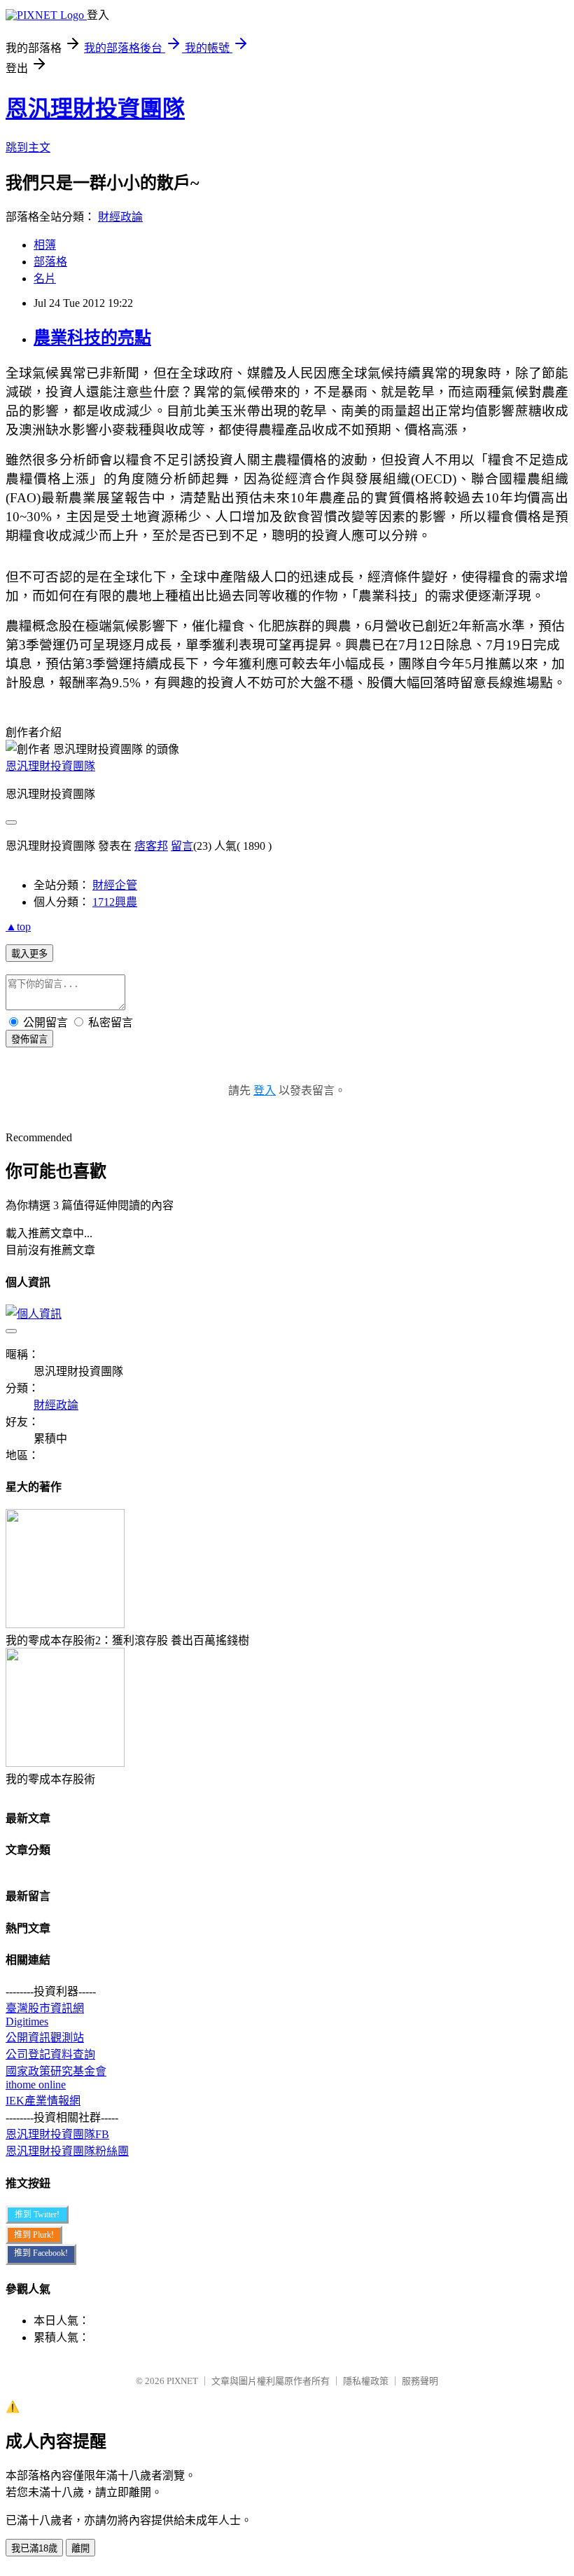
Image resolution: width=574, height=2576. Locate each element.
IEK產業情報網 (43, 2101)
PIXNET (182, 2381)
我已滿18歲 (34, 2548)
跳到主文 (28, 147)
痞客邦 (151, 846)
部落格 (50, 262)
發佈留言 (29, 1039)
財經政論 (120, 217)
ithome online (36, 2085)
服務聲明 (420, 2381)
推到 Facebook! (41, 2253)
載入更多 (29, 954)
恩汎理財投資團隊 (95, 109)
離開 (80, 2548)
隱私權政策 (366, 2381)
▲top (18, 927)
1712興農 (115, 902)
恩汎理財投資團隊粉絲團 (67, 2151)
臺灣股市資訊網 (45, 2008)
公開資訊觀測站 (45, 2038)
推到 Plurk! (34, 2235)
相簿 (45, 245)
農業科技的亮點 (92, 338)
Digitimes (27, 2021)
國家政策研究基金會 (56, 2071)
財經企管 (115, 885)
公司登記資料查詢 (50, 2054)
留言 (182, 846)
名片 (45, 278)
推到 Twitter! (37, 2215)
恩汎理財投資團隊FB (57, 2134)
